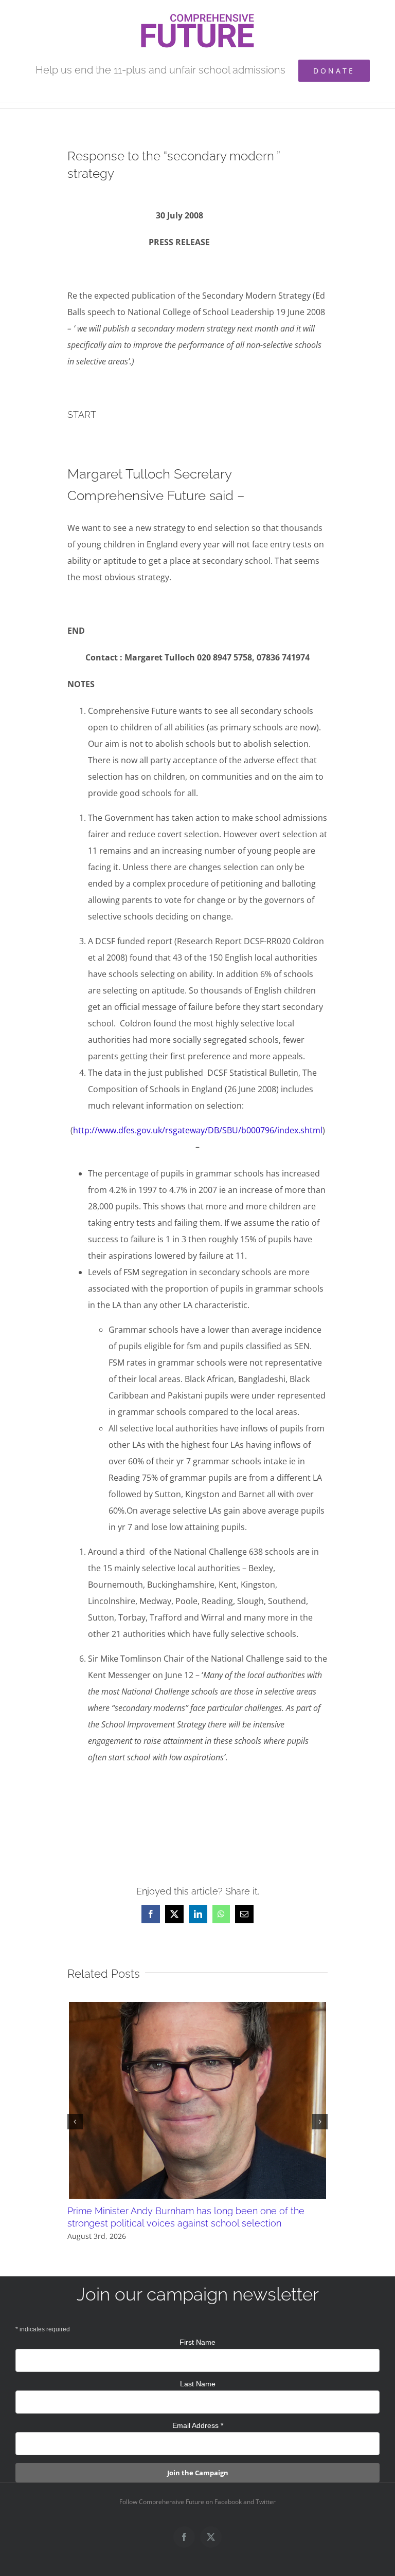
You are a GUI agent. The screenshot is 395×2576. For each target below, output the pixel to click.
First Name (197, 2342)
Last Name (198, 2384)
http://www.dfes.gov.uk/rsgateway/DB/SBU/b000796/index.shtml (198, 1130)
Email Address (198, 2425)
